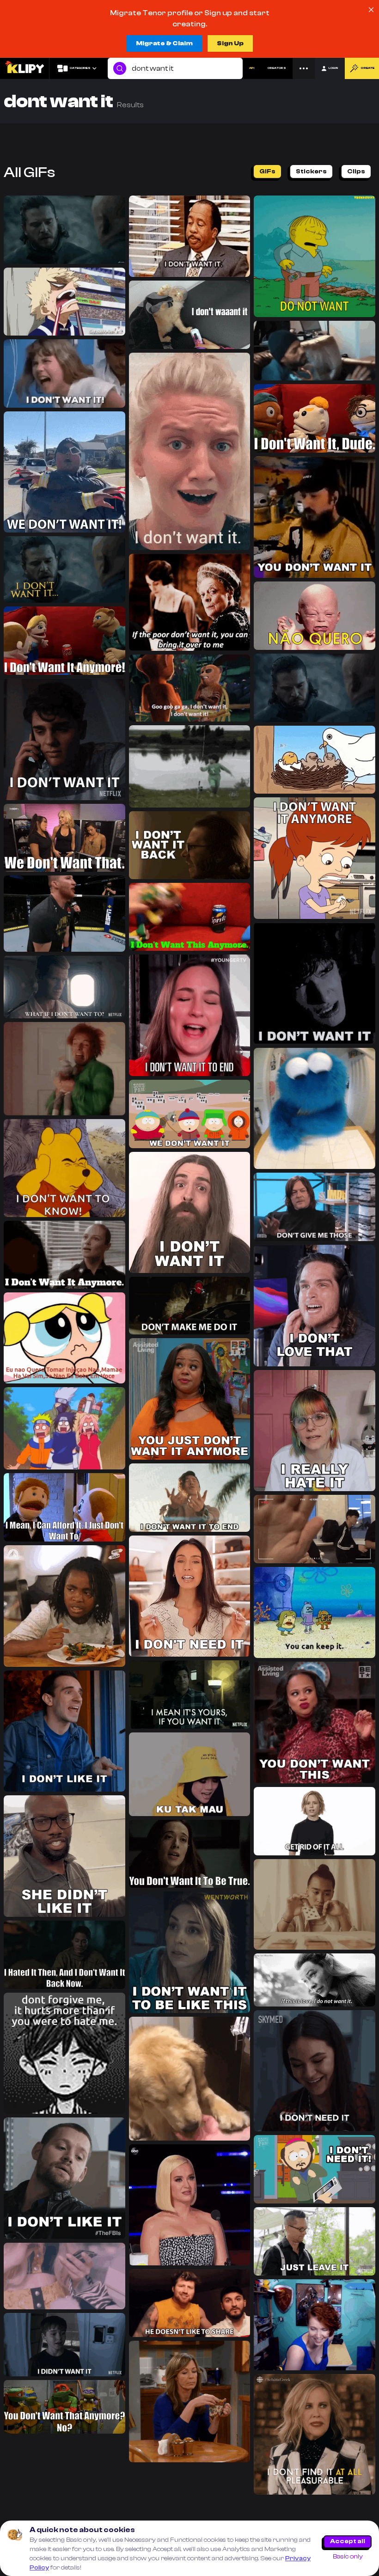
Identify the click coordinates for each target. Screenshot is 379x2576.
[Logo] (24, 68)
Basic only (348, 2557)
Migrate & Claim (164, 43)
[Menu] (304, 68)
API (252, 68)
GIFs (267, 171)
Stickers (311, 171)
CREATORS (277, 68)
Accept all (348, 2541)
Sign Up (230, 43)
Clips (356, 171)
